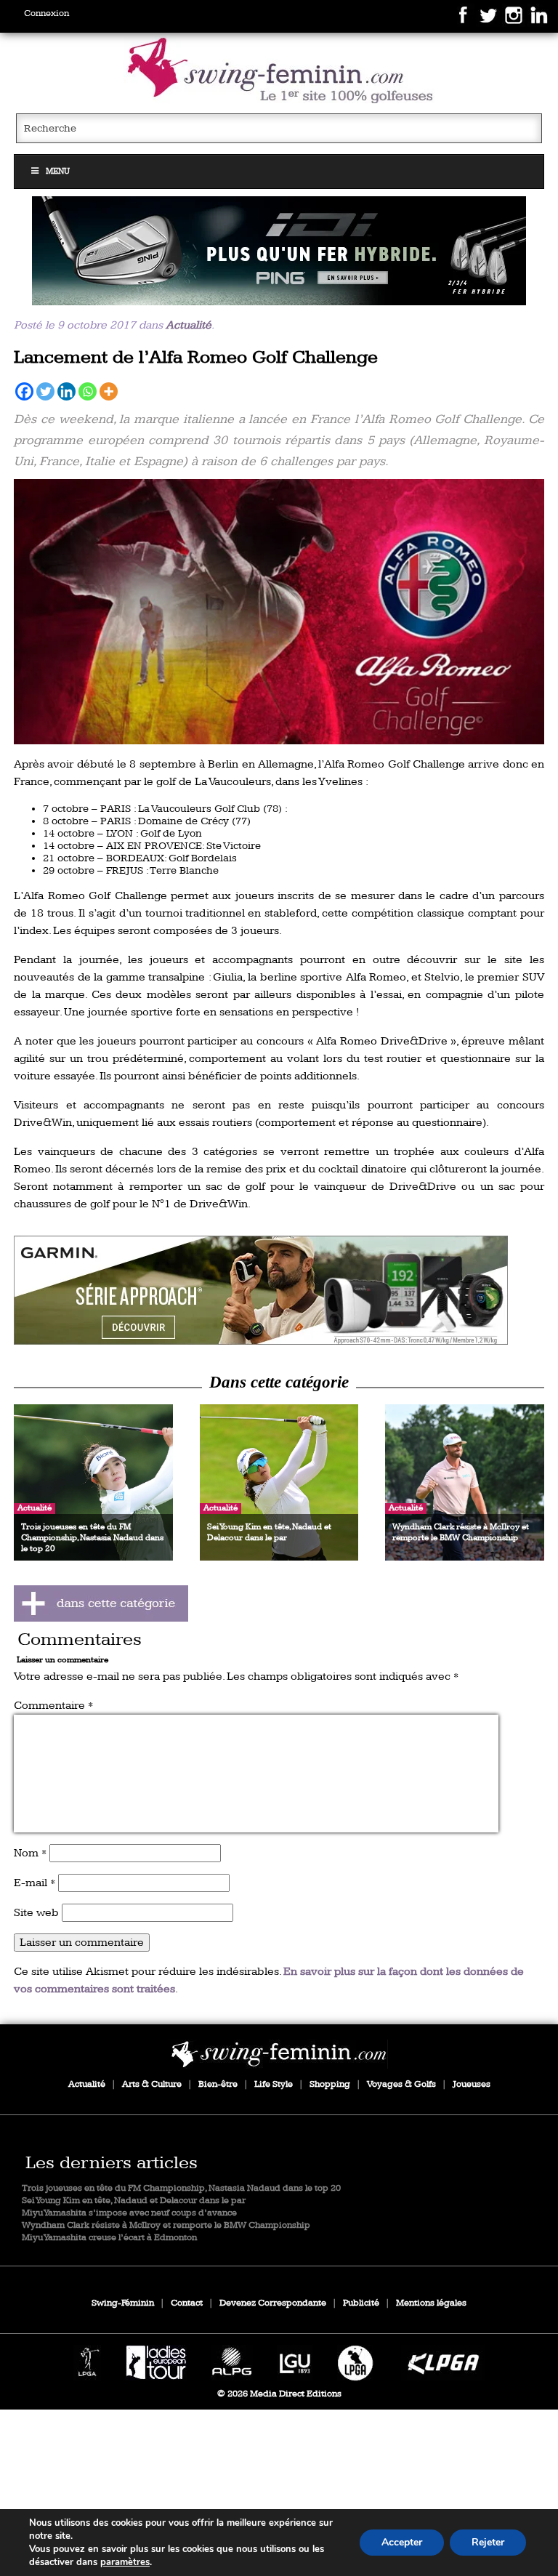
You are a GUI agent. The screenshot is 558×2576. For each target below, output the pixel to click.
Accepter (402, 2542)
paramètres (125, 2562)
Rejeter (488, 2542)
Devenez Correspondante (273, 2303)
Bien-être (218, 2084)
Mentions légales (431, 2303)
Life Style (274, 2084)
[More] (109, 391)
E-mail (35, 1883)
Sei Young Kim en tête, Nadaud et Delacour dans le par (134, 2201)
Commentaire (53, 1706)
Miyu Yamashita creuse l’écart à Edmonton (109, 2238)
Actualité (189, 325)
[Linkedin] (66, 391)
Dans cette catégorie (279, 1382)
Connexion (46, 13)
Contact (187, 2303)
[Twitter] (45, 391)
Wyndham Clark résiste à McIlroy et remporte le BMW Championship (166, 2225)
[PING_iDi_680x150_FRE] (279, 251)
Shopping (330, 2084)
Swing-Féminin (123, 2303)
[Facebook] (24, 391)
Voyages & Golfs (401, 2084)
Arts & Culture (152, 2084)
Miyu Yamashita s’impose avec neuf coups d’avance (129, 2213)
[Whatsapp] (88, 391)
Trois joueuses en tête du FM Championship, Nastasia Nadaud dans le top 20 (181, 2188)
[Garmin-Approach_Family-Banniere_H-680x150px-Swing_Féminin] (279, 1290)
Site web (36, 1913)
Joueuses (472, 2084)
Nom (30, 1853)
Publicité (361, 2303)
